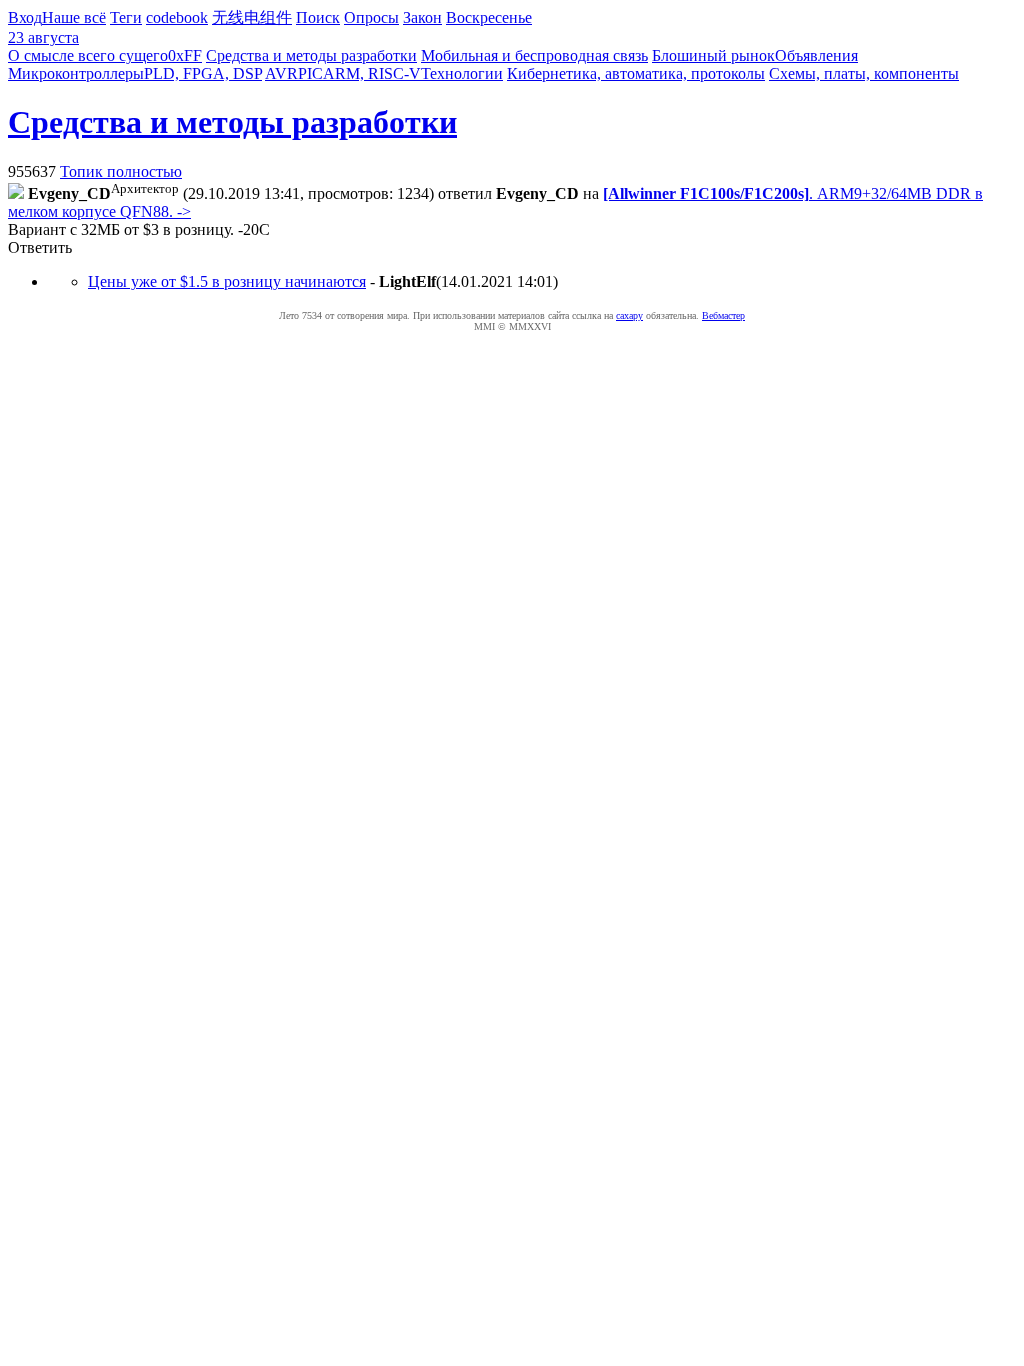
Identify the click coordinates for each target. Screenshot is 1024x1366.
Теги (126, 17)
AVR (281, 73)
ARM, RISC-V (372, 73)
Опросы (371, 17)
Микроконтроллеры (76, 73)
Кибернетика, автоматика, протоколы (636, 73)
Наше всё (74, 17)
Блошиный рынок (713, 55)
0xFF (185, 55)
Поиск (318, 17)
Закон (422, 17)
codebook (177, 17)
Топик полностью (121, 171)
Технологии (462, 73)
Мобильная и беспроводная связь (534, 55)
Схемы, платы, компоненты (864, 73)
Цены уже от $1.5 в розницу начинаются (227, 281)
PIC (310, 73)
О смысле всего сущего (88, 55)
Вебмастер (723, 315)
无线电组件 (252, 17)
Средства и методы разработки (311, 55)
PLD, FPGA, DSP (203, 73)
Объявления (816, 55)
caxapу (629, 315)
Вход (25, 17)
